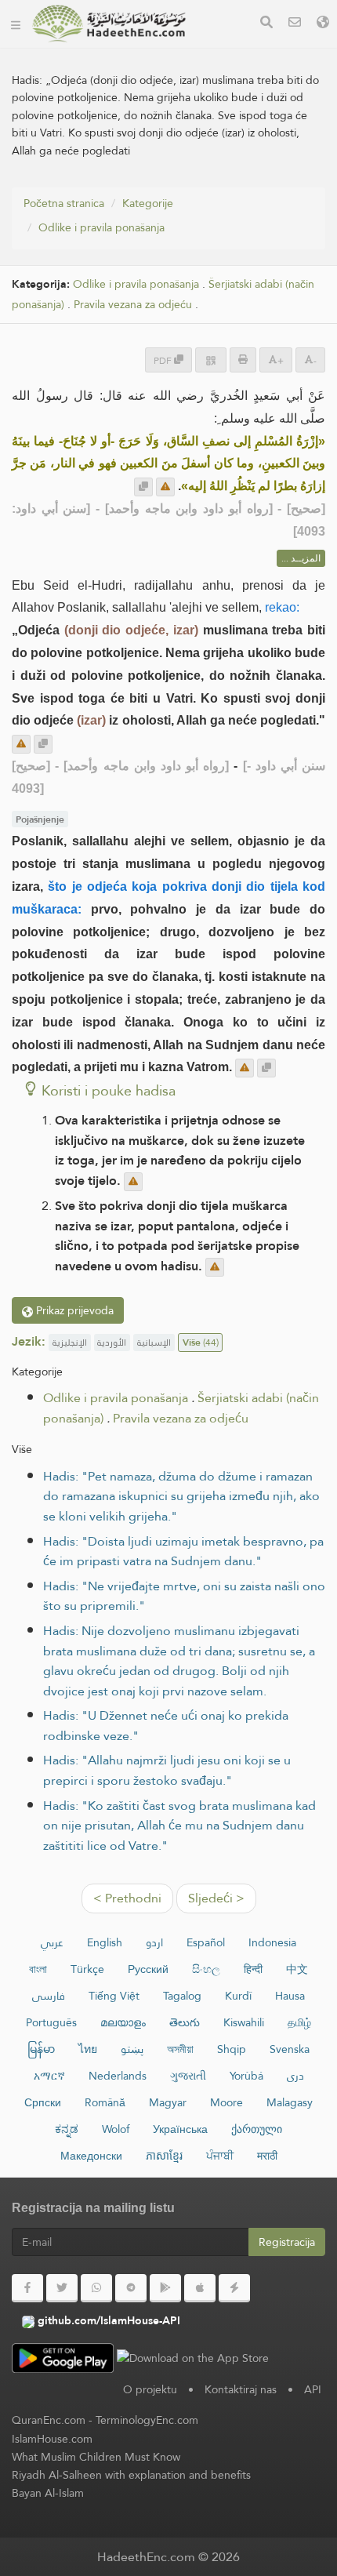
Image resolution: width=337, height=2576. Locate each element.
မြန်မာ (41, 2049)
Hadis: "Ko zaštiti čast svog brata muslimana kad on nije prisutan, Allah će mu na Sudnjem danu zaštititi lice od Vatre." (179, 1826)
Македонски (91, 2156)
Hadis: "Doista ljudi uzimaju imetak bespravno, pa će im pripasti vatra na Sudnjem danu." (183, 1551)
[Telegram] (131, 2288)
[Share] (211, 360)
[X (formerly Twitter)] (62, 2288)
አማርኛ (49, 2076)
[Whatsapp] (96, 2288)
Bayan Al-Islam (48, 2493)
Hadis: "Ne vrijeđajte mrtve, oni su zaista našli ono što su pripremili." (184, 1596)
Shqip (232, 2049)
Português (51, 2022)
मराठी (267, 2156)
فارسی (49, 1996)
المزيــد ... (301, 558)
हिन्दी (253, 1969)
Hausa (290, 1996)
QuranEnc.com (49, 2420)
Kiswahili (244, 2022)
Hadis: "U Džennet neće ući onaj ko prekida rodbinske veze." (166, 1726)
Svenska (290, 2049)
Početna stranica (64, 203)
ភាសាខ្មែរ (164, 2156)
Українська (180, 2129)
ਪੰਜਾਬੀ (220, 2156)
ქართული (257, 2129)
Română (105, 2102)
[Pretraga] (266, 24)
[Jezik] (323, 24)
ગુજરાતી (188, 2076)
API (313, 2389)
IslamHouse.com (52, 2439)
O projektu (150, 2389)
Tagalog (182, 1996)
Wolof (116, 2129)
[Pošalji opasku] (165, 487)
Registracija (287, 2242)
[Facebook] (27, 2288)
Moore (226, 2102)
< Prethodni (127, 1898)
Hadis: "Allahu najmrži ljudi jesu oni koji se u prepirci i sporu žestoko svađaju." (167, 1770)
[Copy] (143, 487)
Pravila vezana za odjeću (133, 305)
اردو (154, 1942)
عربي (52, 1942)
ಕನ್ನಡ (67, 2129)
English (105, 1942)
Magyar (168, 2102)
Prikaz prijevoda (73, 1310)
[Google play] (165, 2288)
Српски (43, 2102)
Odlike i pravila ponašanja (101, 227)
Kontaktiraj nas (241, 2389)
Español (206, 1942)
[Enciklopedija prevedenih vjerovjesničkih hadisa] (109, 24)
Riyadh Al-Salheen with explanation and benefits (131, 2475)
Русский (148, 1969)
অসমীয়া (180, 2049)
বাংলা (38, 1969)
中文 (297, 1969)
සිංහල (206, 1969)
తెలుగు (185, 2022)
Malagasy (290, 2102)
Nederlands (118, 2076)
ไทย (88, 2049)
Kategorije (148, 203)
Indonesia (272, 1942)
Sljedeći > (216, 1898)
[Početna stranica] (16, 24)
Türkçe (87, 1969)
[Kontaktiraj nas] (295, 24)
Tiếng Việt (114, 1996)
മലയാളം (123, 2022)
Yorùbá (246, 2076)
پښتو (132, 2049)
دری (295, 2076)
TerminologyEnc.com (147, 2420)
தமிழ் (299, 2022)
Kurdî (238, 1996)
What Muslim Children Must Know (96, 2457)
